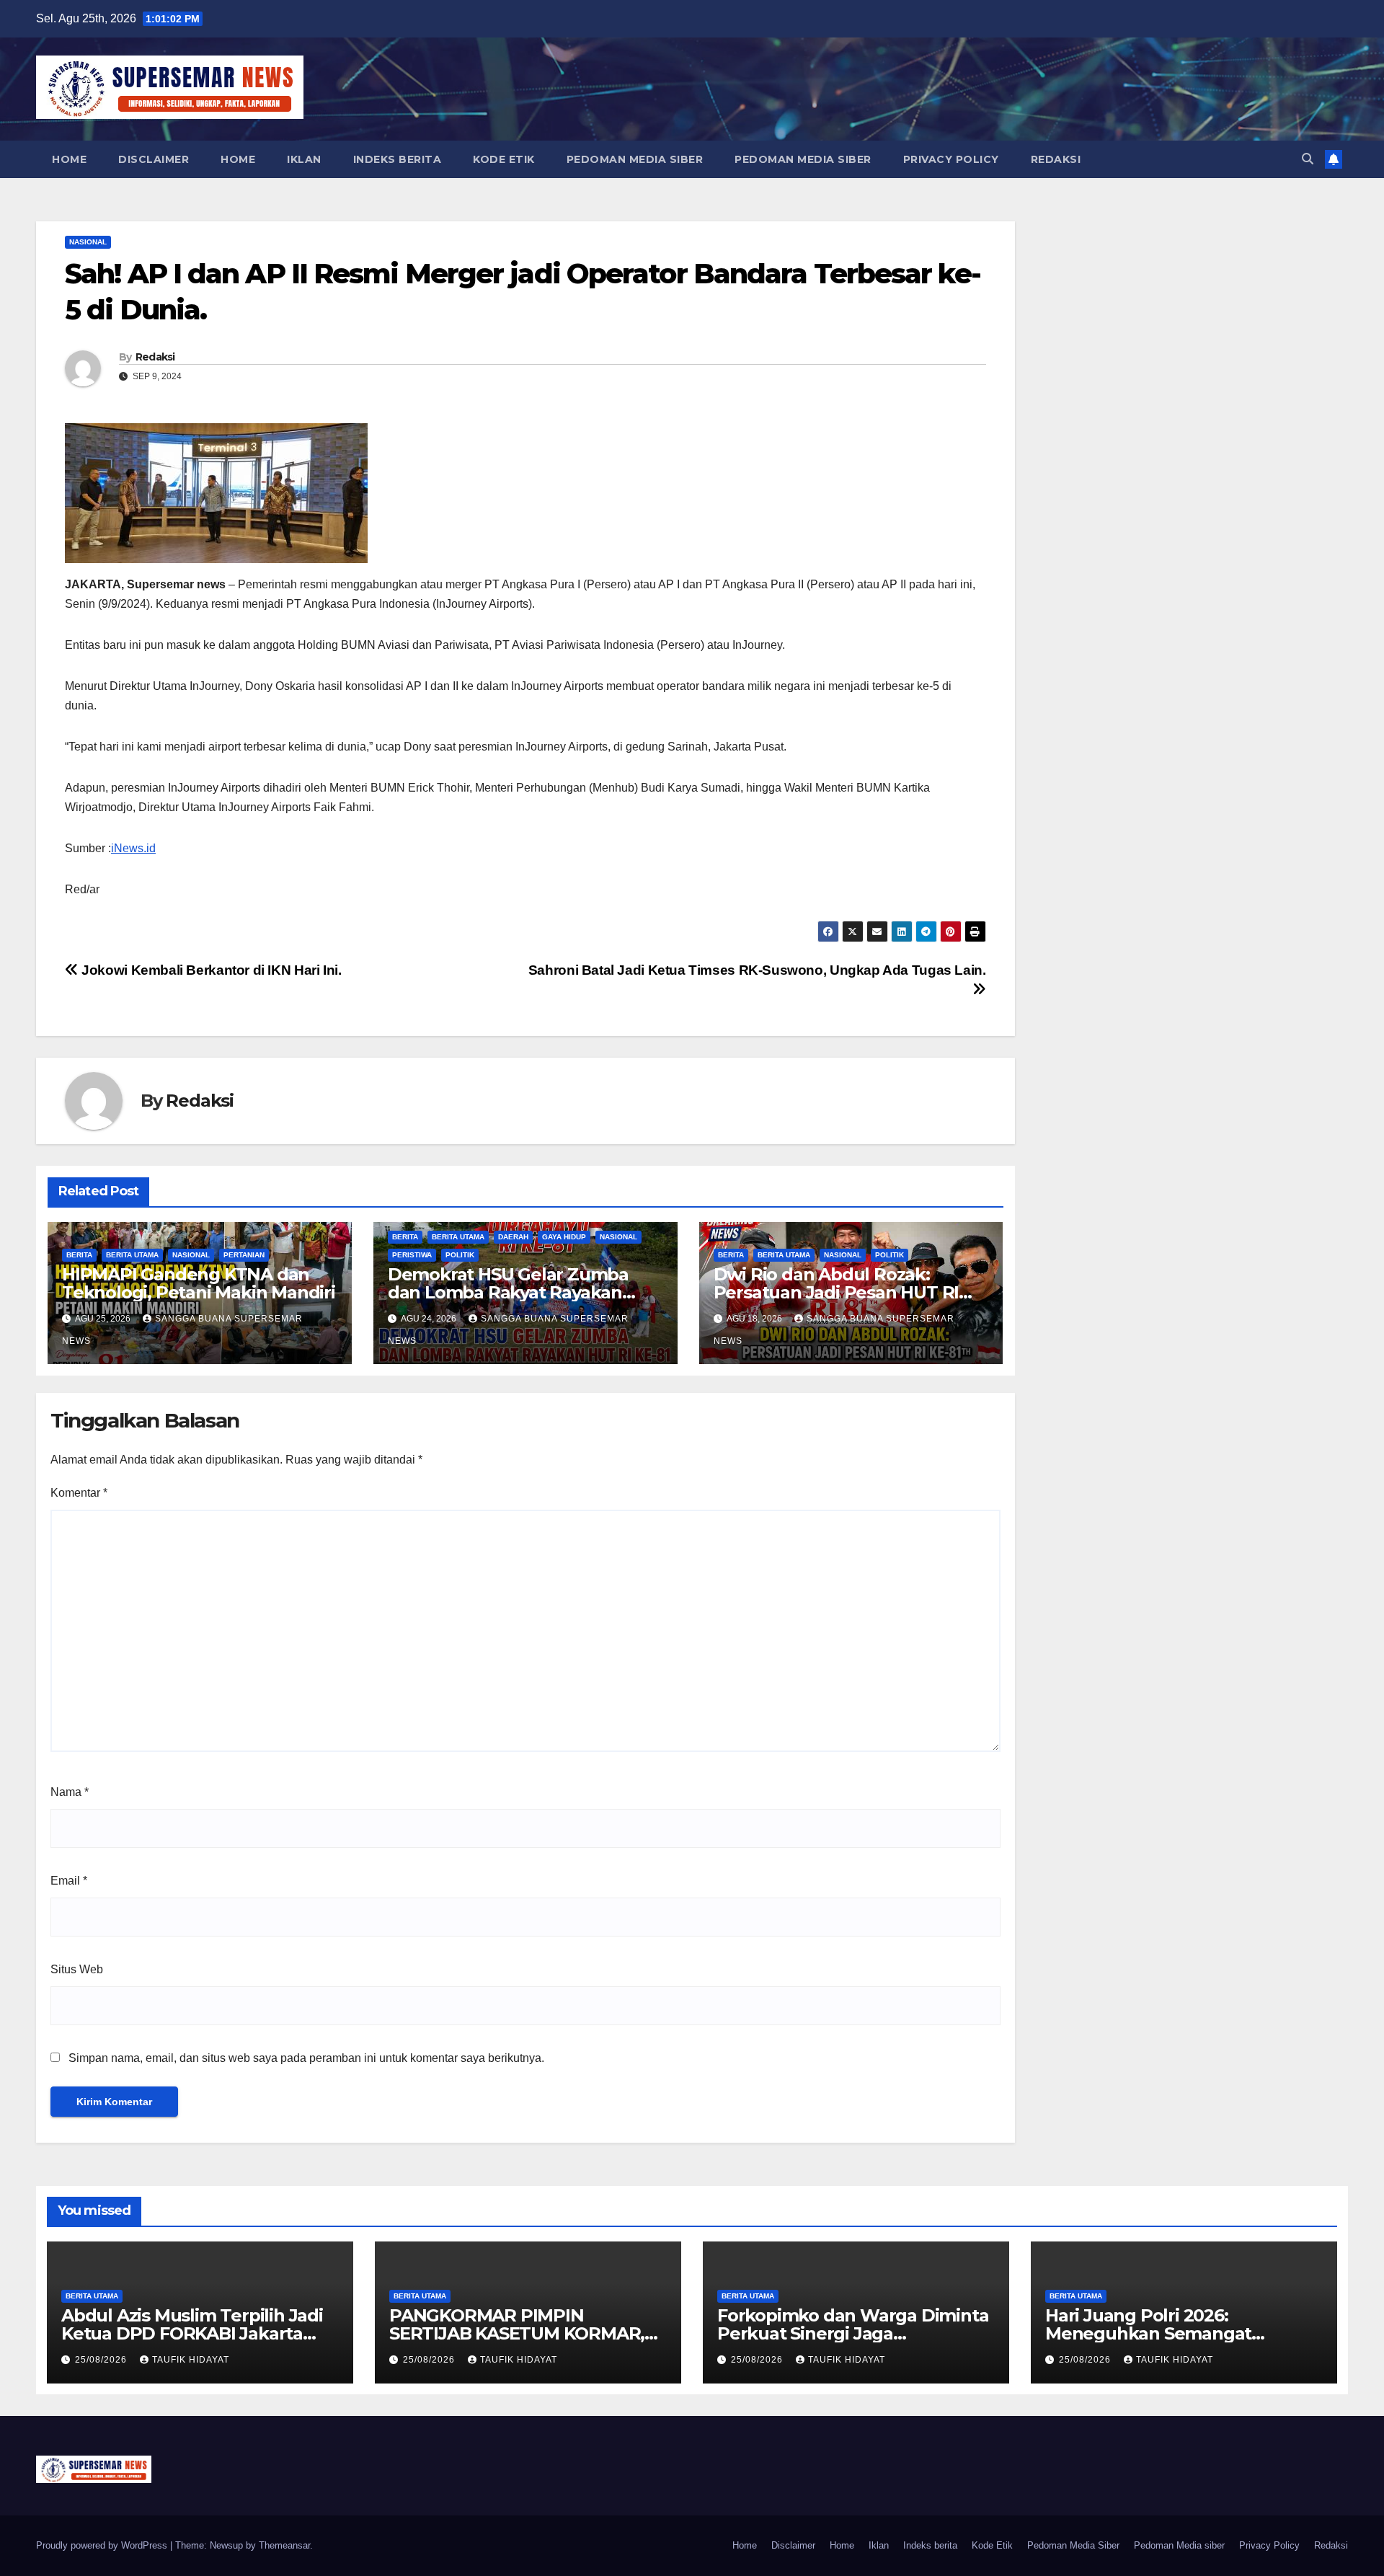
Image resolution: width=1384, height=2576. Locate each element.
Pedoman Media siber (803, 159)
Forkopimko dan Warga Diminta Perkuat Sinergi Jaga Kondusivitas (853, 2333)
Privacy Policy (951, 159)
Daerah (513, 1237)
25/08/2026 (102, 2360)
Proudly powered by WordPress (103, 2545)
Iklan (304, 159)
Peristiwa (412, 1255)
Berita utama (132, 1255)
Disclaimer (154, 159)
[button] (1308, 159)
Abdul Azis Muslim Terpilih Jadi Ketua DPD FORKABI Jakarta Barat (192, 2333)
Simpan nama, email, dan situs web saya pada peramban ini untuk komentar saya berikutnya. (306, 2058)
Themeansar (284, 2545)
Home (69, 159)
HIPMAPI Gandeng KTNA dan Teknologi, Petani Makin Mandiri (199, 1283)
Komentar (79, 1493)
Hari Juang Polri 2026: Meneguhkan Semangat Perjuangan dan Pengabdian (1167, 2333)
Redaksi (1056, 159)
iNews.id (133, 848)
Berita (79, 1255)
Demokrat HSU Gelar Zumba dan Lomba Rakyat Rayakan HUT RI (508, 1292)
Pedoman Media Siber (635, 159)
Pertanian (244, 1255)
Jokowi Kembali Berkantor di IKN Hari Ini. (210, 970)
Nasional (88, 242)
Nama (70, 1792)
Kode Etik (504, 159)
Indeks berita (398, 159)
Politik (460, 1255)
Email (69, 1881)
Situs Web (77, 1969)
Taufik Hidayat (191, 2360)
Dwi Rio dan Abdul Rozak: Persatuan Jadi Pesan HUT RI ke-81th (837, 1292)
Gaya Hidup (564, 1237)
